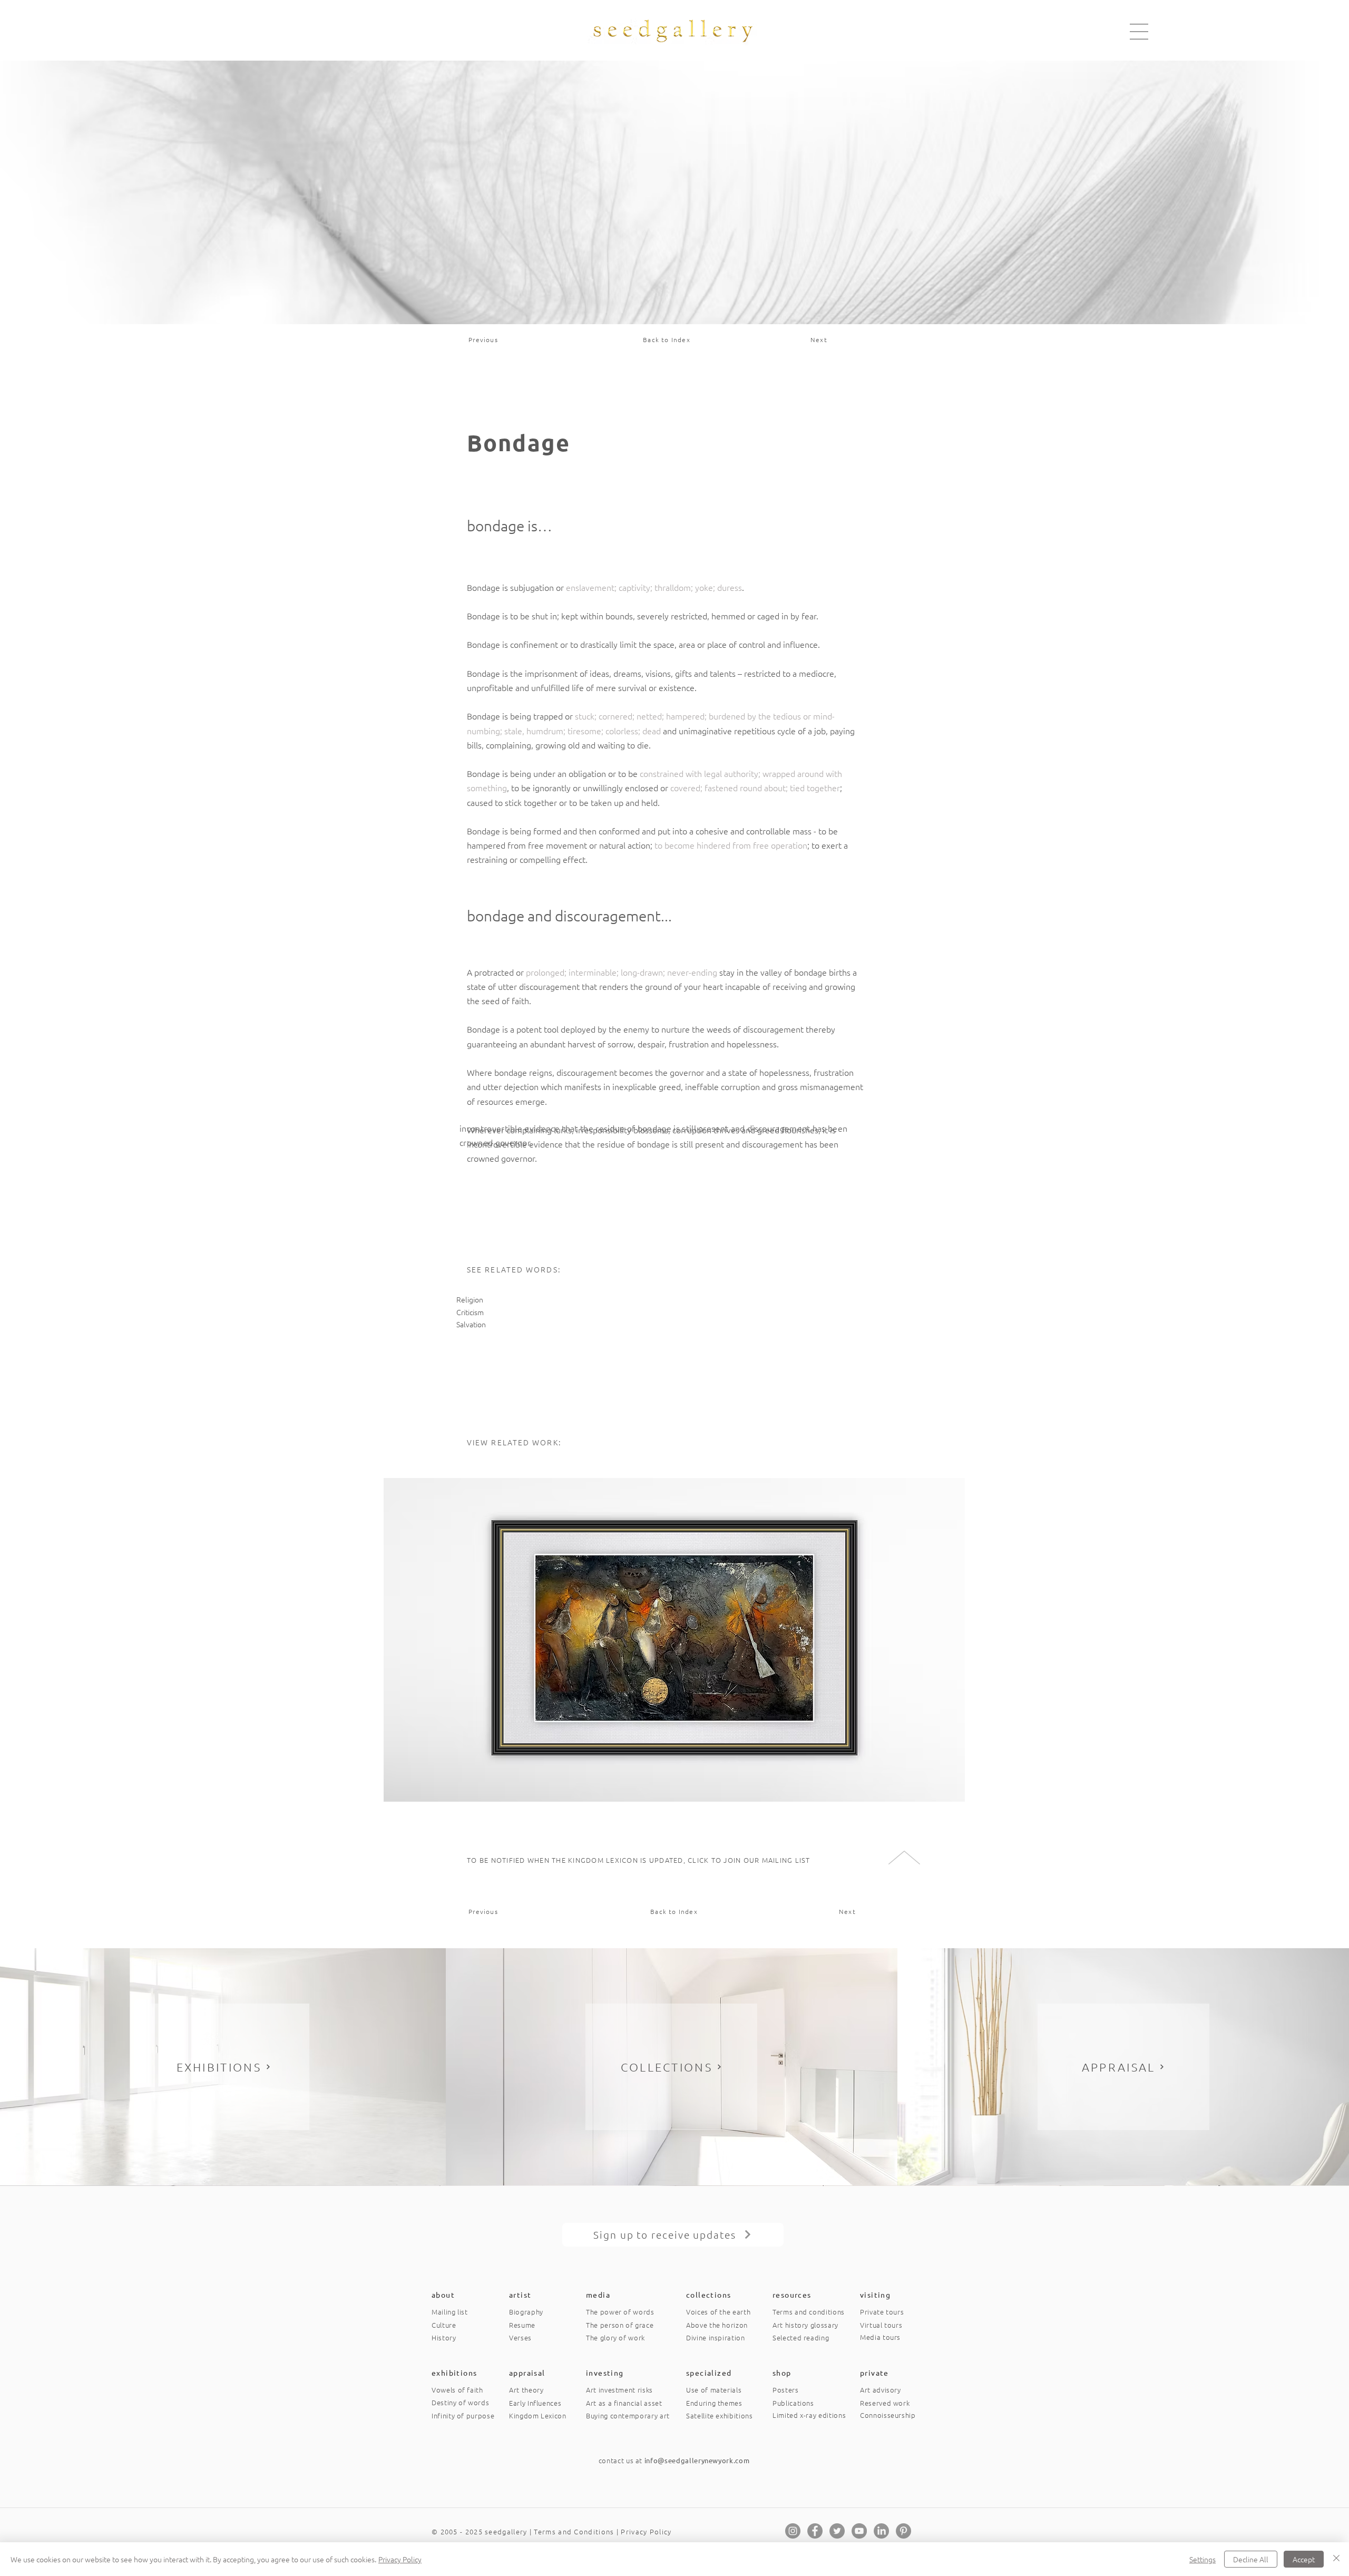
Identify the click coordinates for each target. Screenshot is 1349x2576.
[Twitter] (837, 2531)
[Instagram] (793, 2531)
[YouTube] (859, 2531)
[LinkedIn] (881, 2531)
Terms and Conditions (574, 2531)
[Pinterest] (903, 2531)
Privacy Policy (646, 2531)
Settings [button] (1203, 2559)
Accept (1304, 2559)
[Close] (1336, 2559)
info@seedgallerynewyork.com (697, 2460)
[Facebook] (815, 2531)
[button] (1139, 32)
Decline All (1251, 2559)
